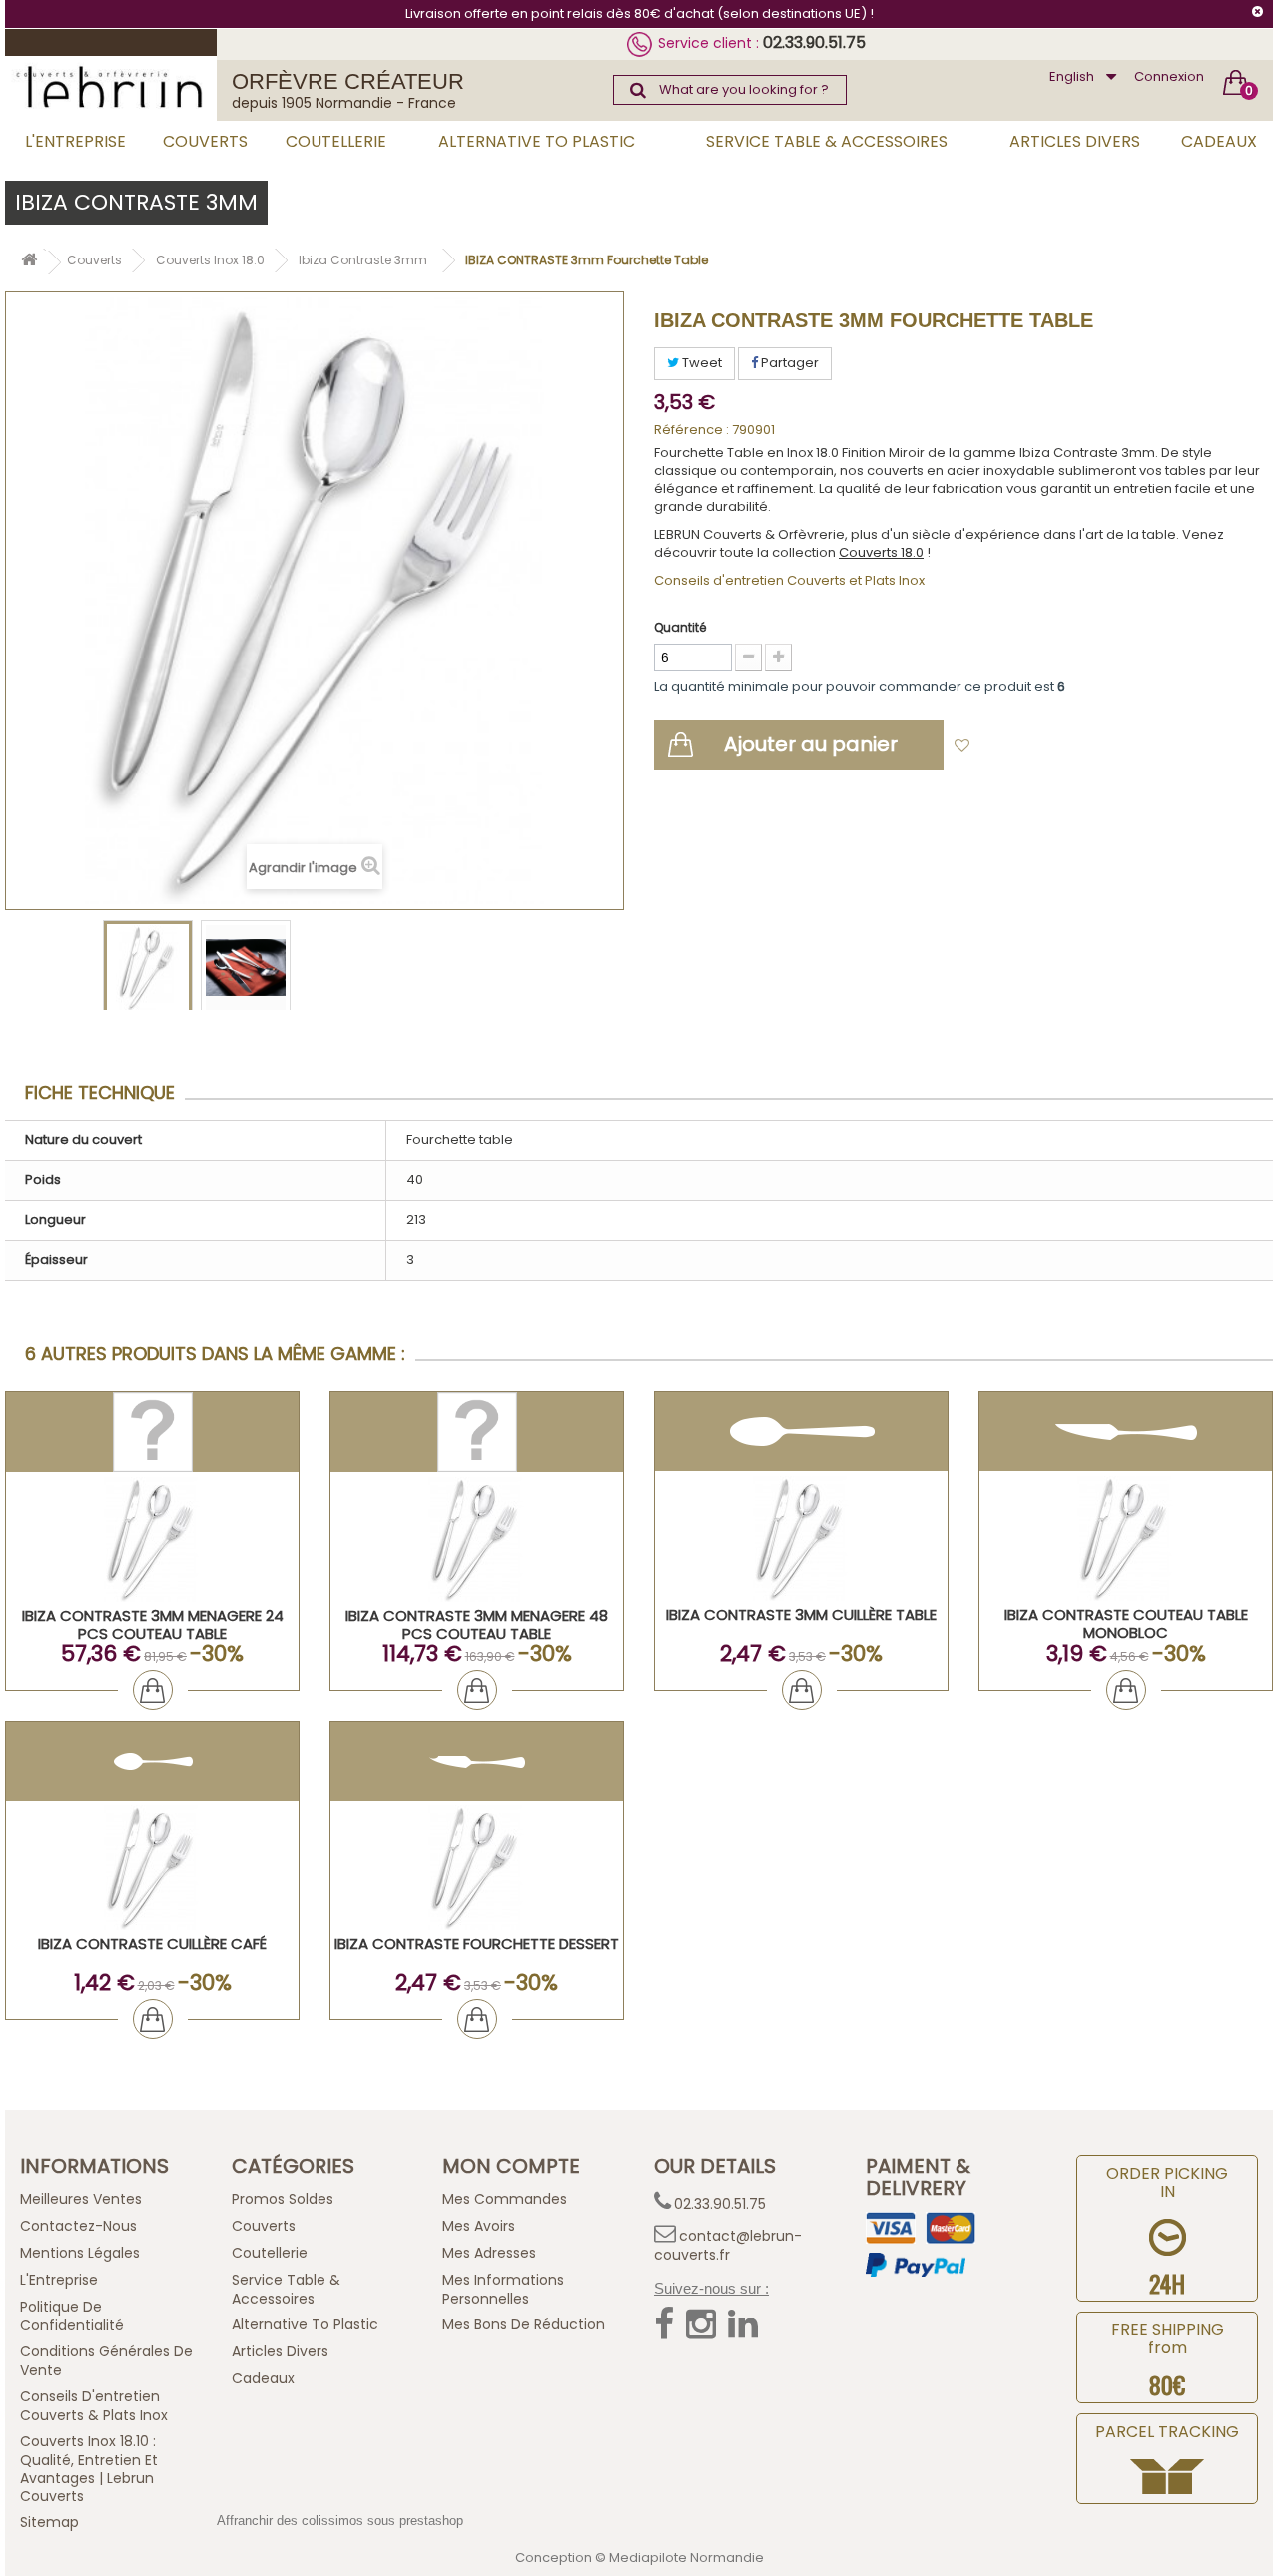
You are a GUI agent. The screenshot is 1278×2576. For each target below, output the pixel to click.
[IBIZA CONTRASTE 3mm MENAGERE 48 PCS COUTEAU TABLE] (477, 1540)
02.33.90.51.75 (814, 42)
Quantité (680, 627)
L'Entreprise (75, 141)
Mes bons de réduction (524, 2324)
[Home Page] (29, 263)
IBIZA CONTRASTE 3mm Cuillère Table (801, 1614)
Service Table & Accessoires (827, 141)
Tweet (700, 363)
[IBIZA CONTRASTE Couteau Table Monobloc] (1126, 1539)
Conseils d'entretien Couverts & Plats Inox (94, 2406)
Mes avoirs (479, 2226)
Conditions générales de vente (106, 2361)
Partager (788, 363)
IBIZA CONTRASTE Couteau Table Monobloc (1126, 1623)
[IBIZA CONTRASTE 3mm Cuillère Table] (801, 1539)
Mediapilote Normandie (686, 2558)
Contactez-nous (78, 2226)
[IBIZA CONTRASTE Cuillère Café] (152, 1868)
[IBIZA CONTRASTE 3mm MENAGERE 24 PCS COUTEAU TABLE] (152, 1540)
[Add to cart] (153, 1690)
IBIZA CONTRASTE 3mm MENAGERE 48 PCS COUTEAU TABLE (477, 1624)
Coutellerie (336, 141)
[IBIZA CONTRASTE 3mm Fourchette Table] (148, 968)
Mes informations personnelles (503, 2289)
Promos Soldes (283, 2199)
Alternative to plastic (537, 141)
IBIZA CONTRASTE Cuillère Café (152, 1944)
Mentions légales (80, 2253)
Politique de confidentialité (72, 2316)
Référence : (691, 430)
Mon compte (511, 2166)
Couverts (205, 141)
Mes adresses (489, 2253)
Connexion (1169, 76)
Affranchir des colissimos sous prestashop (340, 2521)
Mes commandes (505, 2199)
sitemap (49, 2522)
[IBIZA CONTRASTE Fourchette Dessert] (477, 1868)
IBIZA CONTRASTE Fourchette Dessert (477, 1944)
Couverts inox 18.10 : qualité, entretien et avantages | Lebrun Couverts (89, 2469)
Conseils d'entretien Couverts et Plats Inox (789, 580)
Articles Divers (1075, 141)
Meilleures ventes (81, 2199)
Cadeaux (1219, 141)
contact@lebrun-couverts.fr (728, 2245)
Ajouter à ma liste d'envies (1069, 746)
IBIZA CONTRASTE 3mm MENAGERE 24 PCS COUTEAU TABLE (153, 1624)
